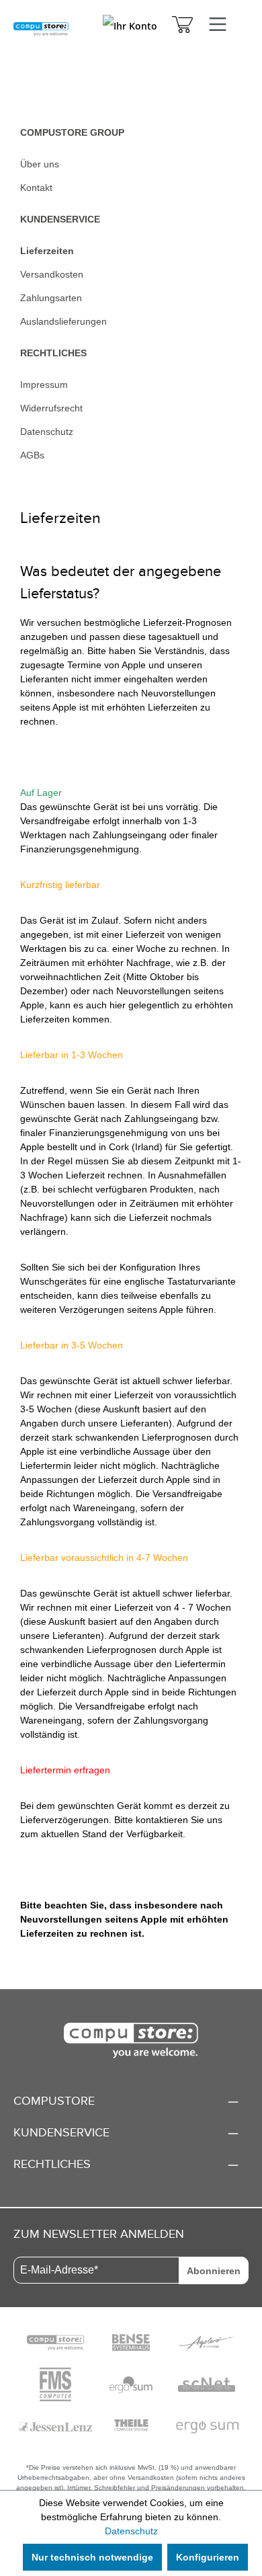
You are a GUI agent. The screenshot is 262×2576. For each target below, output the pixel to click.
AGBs (32, 455)
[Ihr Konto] (130, 29)
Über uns (40, 164)
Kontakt (36, 188)
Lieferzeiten (47, 251)
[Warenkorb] (182, 27)
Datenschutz (47, 432)
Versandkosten (52, 274)
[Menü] (218, 25)
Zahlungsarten (51, 298)
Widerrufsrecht (51, 408)
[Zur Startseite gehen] (41, 28)
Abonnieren (214, 2271)
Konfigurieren (208, 2557)
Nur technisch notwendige (92, 2557)
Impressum (44, 385)
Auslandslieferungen (63, 321)
